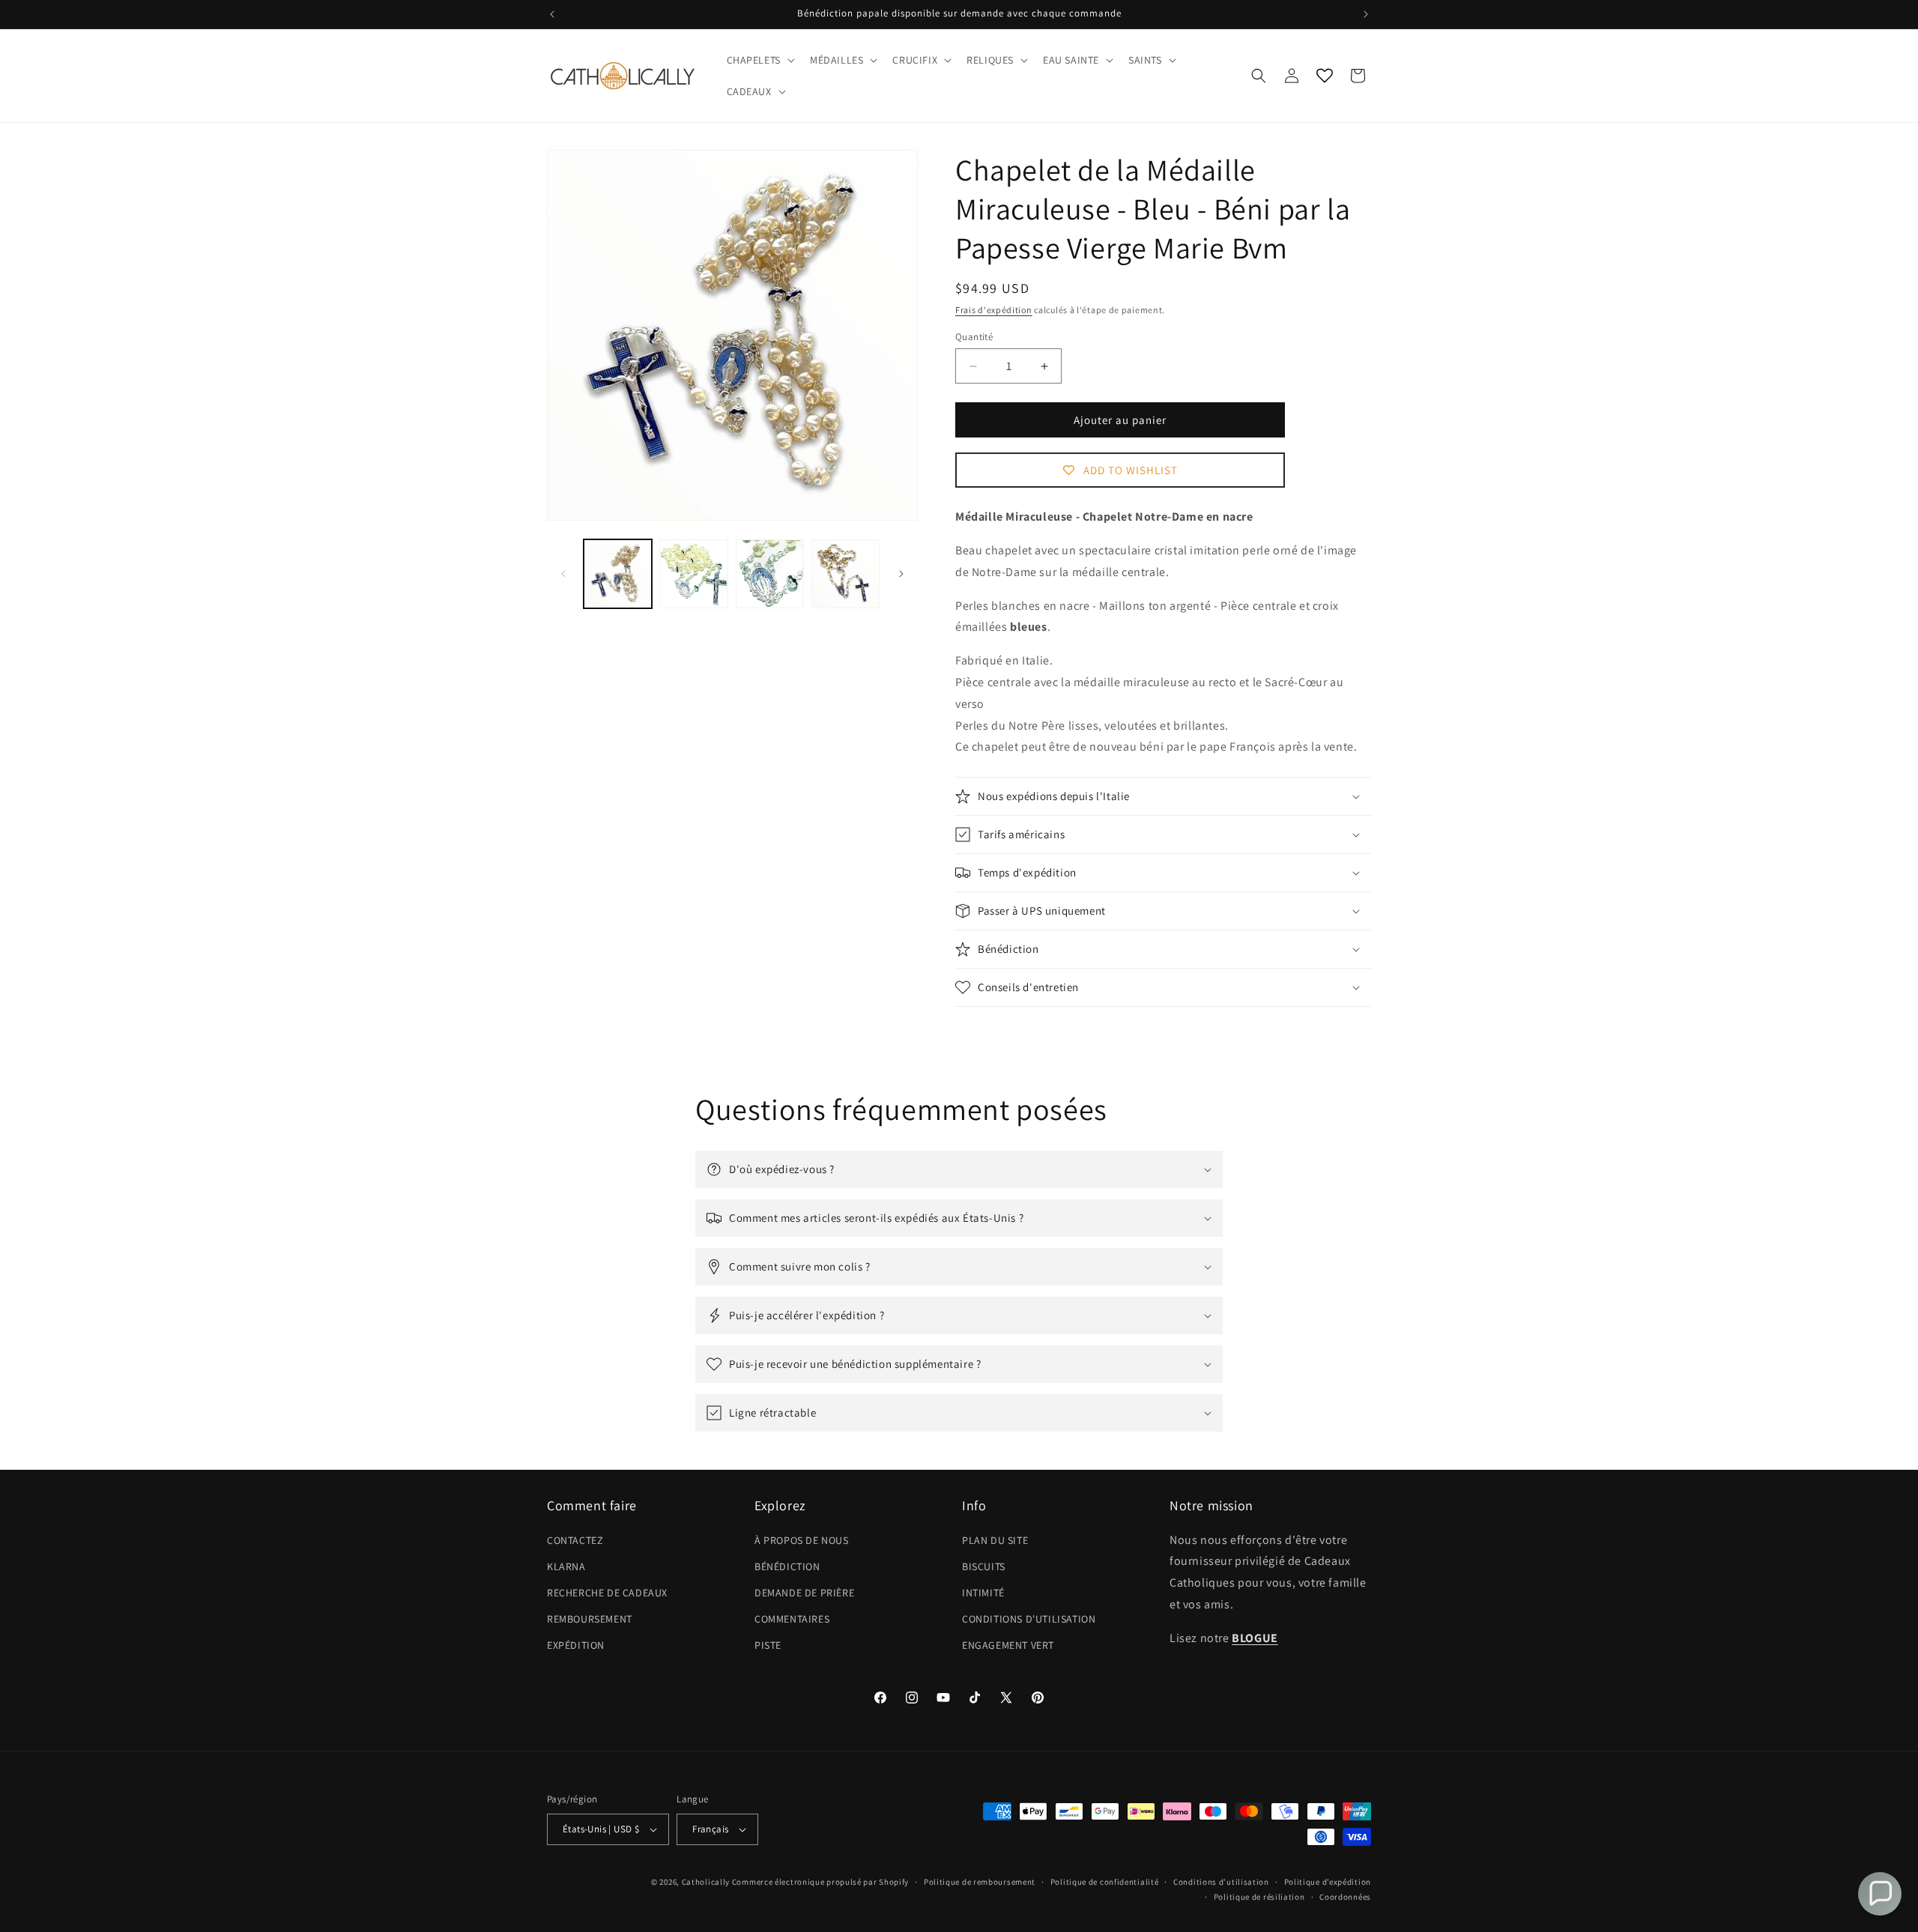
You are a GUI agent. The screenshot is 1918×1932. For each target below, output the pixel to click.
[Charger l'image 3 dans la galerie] (770, 573)
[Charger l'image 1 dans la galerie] (618, 573)
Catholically (706, 1882)
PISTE (768, 1646)
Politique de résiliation (1259, 1897)
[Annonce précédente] (552, 14)
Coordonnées (1345, 1897)
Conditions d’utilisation (1221, 1882)
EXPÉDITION (576, 1646)
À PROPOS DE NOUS (802, 1540)
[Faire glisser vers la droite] (901, 574)
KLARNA (566, 1566)
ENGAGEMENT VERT (1008, 1646)
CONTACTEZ (575, 1540)
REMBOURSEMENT (590, 1619)
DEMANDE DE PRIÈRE (804, 1593)
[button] (759, 60)
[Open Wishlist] (1325, 76)
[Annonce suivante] (1366, 14)
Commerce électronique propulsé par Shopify (820, 1882)
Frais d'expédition (994, 310)
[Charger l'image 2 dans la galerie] (693, 573)
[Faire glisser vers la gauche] (563, 574)
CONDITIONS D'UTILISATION (1029, 1619)
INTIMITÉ (983, 1593)
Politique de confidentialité (1105, 1882)
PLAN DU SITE (995, 1540)
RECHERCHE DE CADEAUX (607, 1593)
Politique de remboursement (980, 1882)
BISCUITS (984, 1566)
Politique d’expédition (1328, 1882)
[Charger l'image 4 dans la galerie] (845, 573)
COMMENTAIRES (792, 1619)
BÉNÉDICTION (787, 1566)
